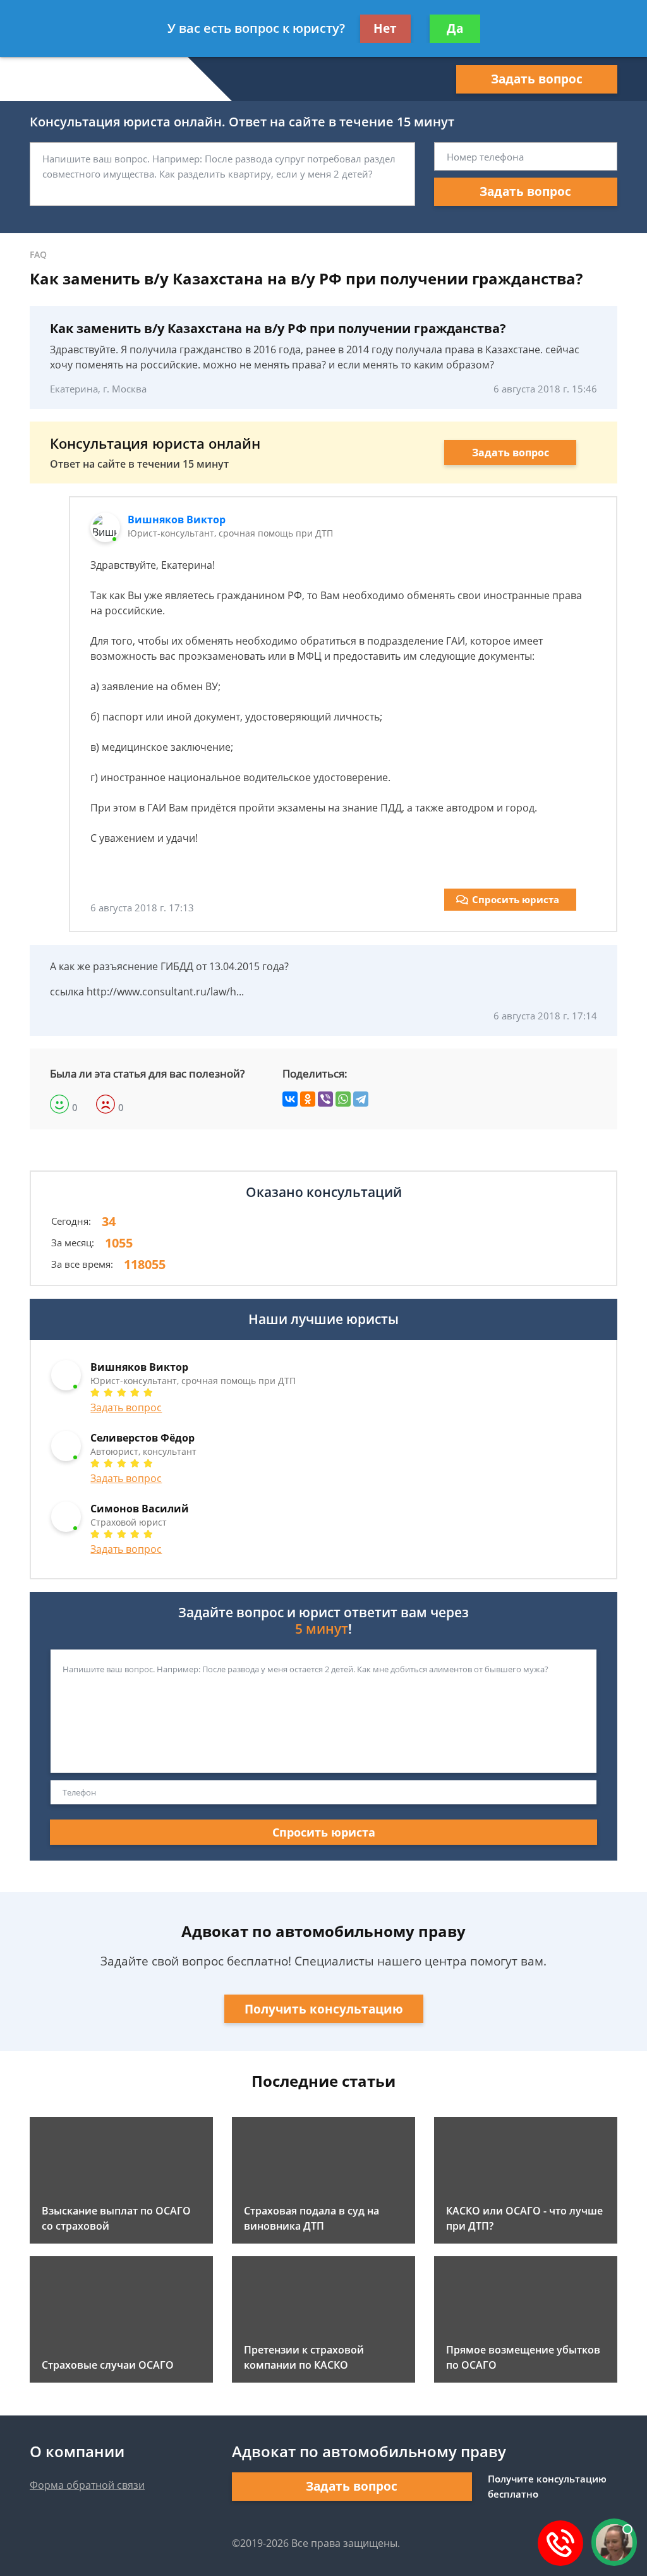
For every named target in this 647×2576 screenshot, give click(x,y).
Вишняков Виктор (177, 519)
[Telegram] (361, 1099)
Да (455, 28)
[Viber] (325, 1099)
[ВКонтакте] (290, 1099)
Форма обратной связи (87, 2485)
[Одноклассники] (308, 1099)
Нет (385, 28)
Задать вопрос (537, 79)
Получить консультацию (324, 2009)
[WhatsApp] (343, 1099)
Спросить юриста (516, 899)
